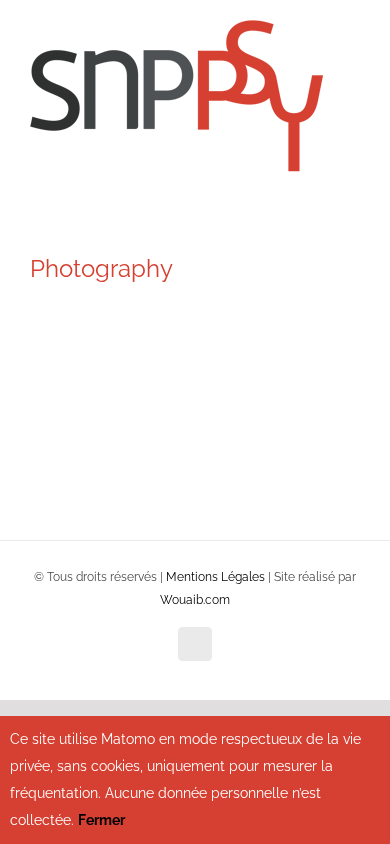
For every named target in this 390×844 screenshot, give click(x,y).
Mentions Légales (215, 577)
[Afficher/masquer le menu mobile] (352, 60)
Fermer (101, 820)
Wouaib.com (195, 600)
